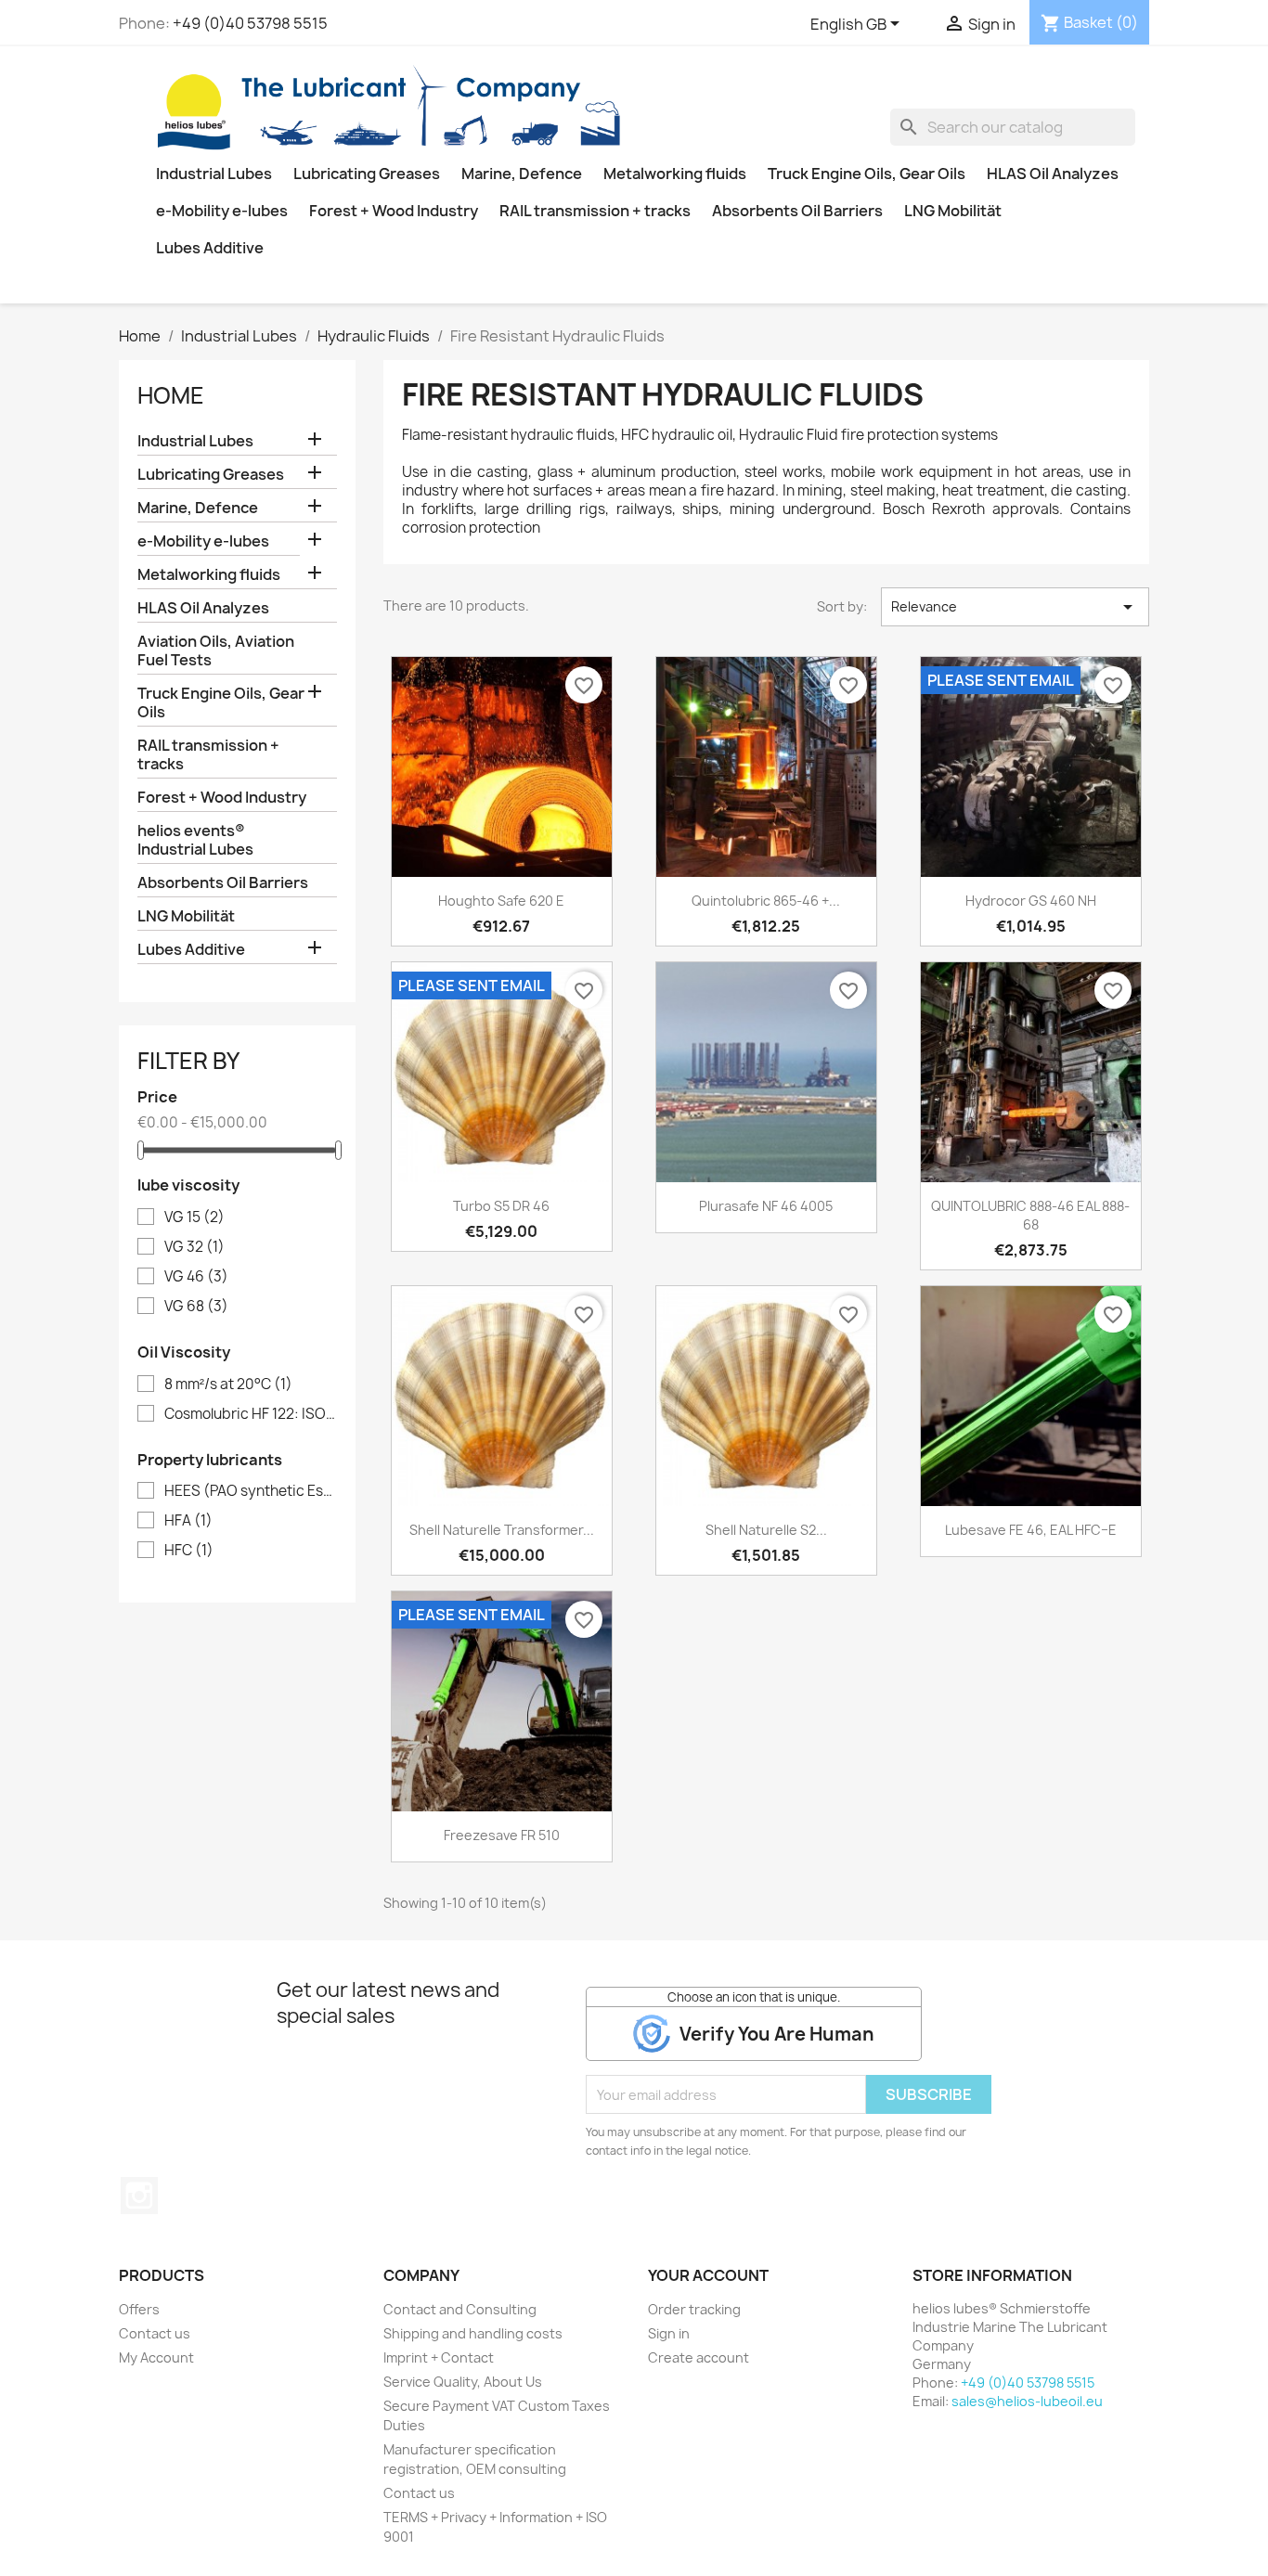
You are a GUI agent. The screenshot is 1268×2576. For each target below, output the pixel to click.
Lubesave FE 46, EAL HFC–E (1031, 1530)
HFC (189, 1551)
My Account (156, 2357)
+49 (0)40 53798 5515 (250, 23)
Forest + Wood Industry (394, 211)
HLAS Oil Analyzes (1053, 174)
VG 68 (196, 1307)
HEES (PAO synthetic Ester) (250, 1491)
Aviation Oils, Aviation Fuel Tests (216, 650)
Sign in (669, 2333)
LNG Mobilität (953, 211)
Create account (699, 2357)
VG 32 (194, 1247)
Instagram (139, 2196)
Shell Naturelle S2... (766, 1530)
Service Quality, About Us (463, 2382)
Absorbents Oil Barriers (797, 211)
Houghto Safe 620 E (501, 901)
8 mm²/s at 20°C (228, 1385)
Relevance (1015, 607)
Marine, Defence (522, 174)
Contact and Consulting (460, 2309)
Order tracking (694, 2309)
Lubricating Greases (367, 174)
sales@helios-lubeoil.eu (1027, 2401)
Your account (708, 2275)
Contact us (155, 2333)
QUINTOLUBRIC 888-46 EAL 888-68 (1030, 1215)
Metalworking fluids (675, 174)
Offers (139, 2309)
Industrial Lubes (214, 174)
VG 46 (196, 1277)
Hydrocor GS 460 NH (1031, 901)
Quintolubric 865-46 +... (766, 901)
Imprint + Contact (439, 2357)
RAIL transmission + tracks (595, 211)
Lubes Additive (210, 248)
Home (171, 395)
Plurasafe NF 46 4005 (766, 1206)
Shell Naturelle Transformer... (502, 1530)
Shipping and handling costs (473, 2333)
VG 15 (194, 1217)
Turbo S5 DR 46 (501, 1206)
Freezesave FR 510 (502, 1835)
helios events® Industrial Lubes (195, 840)
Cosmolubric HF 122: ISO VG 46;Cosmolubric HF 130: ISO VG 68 (250, 1414)
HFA (188, 1521)
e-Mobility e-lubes (222, 211)
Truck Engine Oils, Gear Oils (867, 174)
